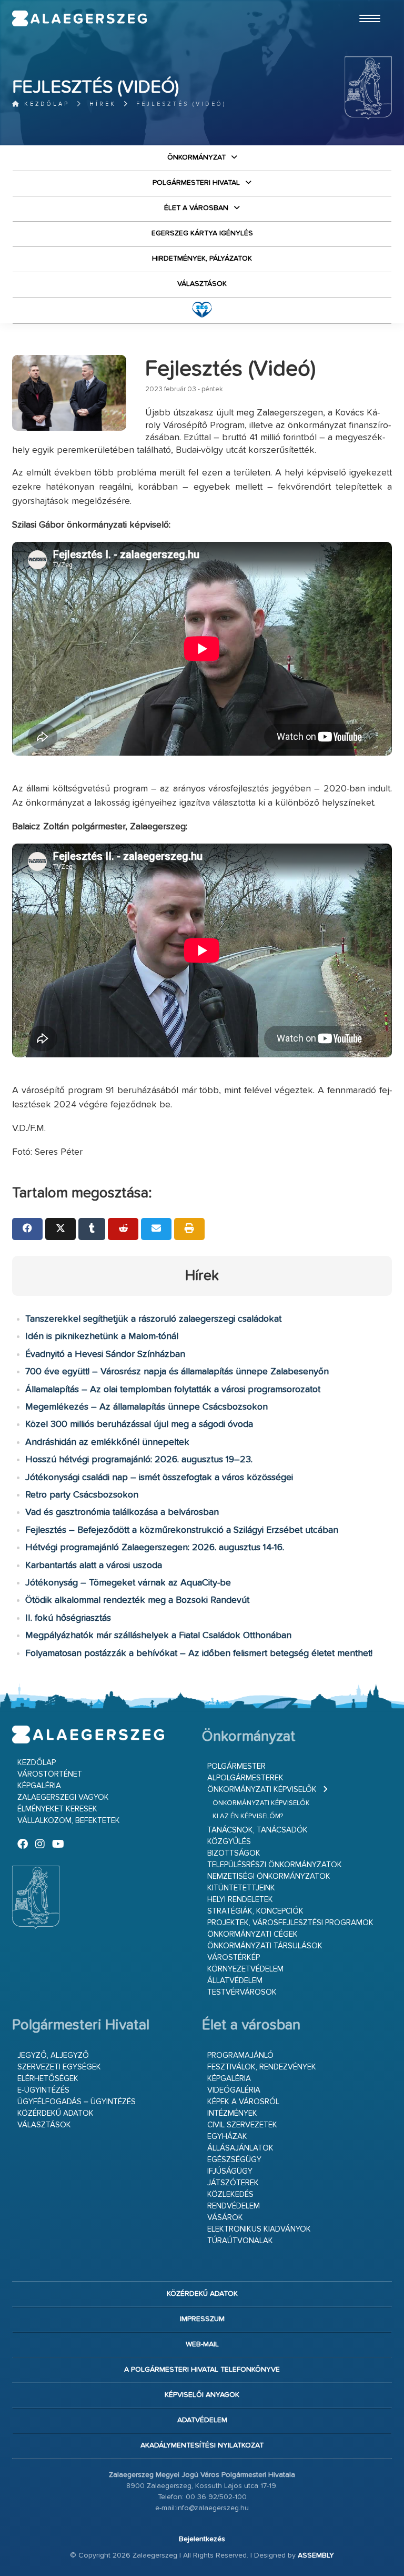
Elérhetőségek (48, 2079)
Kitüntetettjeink (241, 1888)
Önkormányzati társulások (265, 1946)
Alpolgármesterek (245, 1778)
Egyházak (227, 2137)
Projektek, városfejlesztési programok (290, 1923)
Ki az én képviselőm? (248, 1816)
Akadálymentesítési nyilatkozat (202, 2445)
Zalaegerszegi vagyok (63, 1797)
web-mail (202, 2344)
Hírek (103, 104)
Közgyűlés (229, 1842)
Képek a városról (243, 2102)
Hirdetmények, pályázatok (202, 259)
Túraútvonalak (240, 2241)
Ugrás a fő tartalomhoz (366, 5)
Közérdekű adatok (55, 2113)
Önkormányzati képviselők (262, 1790)
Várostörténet (50, 1774)
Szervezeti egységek (59, 2067)
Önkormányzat (196, 157)
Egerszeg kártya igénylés (202, 233)
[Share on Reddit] (123, 1229)
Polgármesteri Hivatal (196, 183)
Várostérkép (234, 1958)
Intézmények (232, 2113)
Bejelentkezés (202, 2539)
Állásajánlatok (240, 2148)
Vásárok (225, 2218)
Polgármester (236, 1766)
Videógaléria (234, 2090)
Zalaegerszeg (79, 18)
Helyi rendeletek (240, 1900)
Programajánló (240, 2055)
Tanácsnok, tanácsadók (257, 1830)
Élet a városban (196, 208)
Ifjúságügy (230, 2171)
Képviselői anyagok (202, 2395)
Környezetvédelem (245, 1969)
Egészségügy (234, 2160)
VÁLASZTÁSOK (202, 284)
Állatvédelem (235, 1981)
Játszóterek (233, 2183)
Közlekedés (230, 2194)
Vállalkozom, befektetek (69, 1821)
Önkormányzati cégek (252, 1934)
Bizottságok (234, 1853)
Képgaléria (39, 1786)
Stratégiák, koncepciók (255, 1911)
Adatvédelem (202, 2420)
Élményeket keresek (57, 1809)
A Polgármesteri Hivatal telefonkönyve (202, 2370)
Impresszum (202, 2319)
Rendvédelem (234, 2206)
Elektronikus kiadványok (259, 2229)
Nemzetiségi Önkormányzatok (269, 1876)
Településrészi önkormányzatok (275, 1865)
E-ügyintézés (43, 2090)
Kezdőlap (45, 104)
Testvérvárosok (242, 1992)
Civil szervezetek (242, 2125)
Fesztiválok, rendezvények (262, 2067)
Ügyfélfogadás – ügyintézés (77, 2102)
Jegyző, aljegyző (53, 2055)
